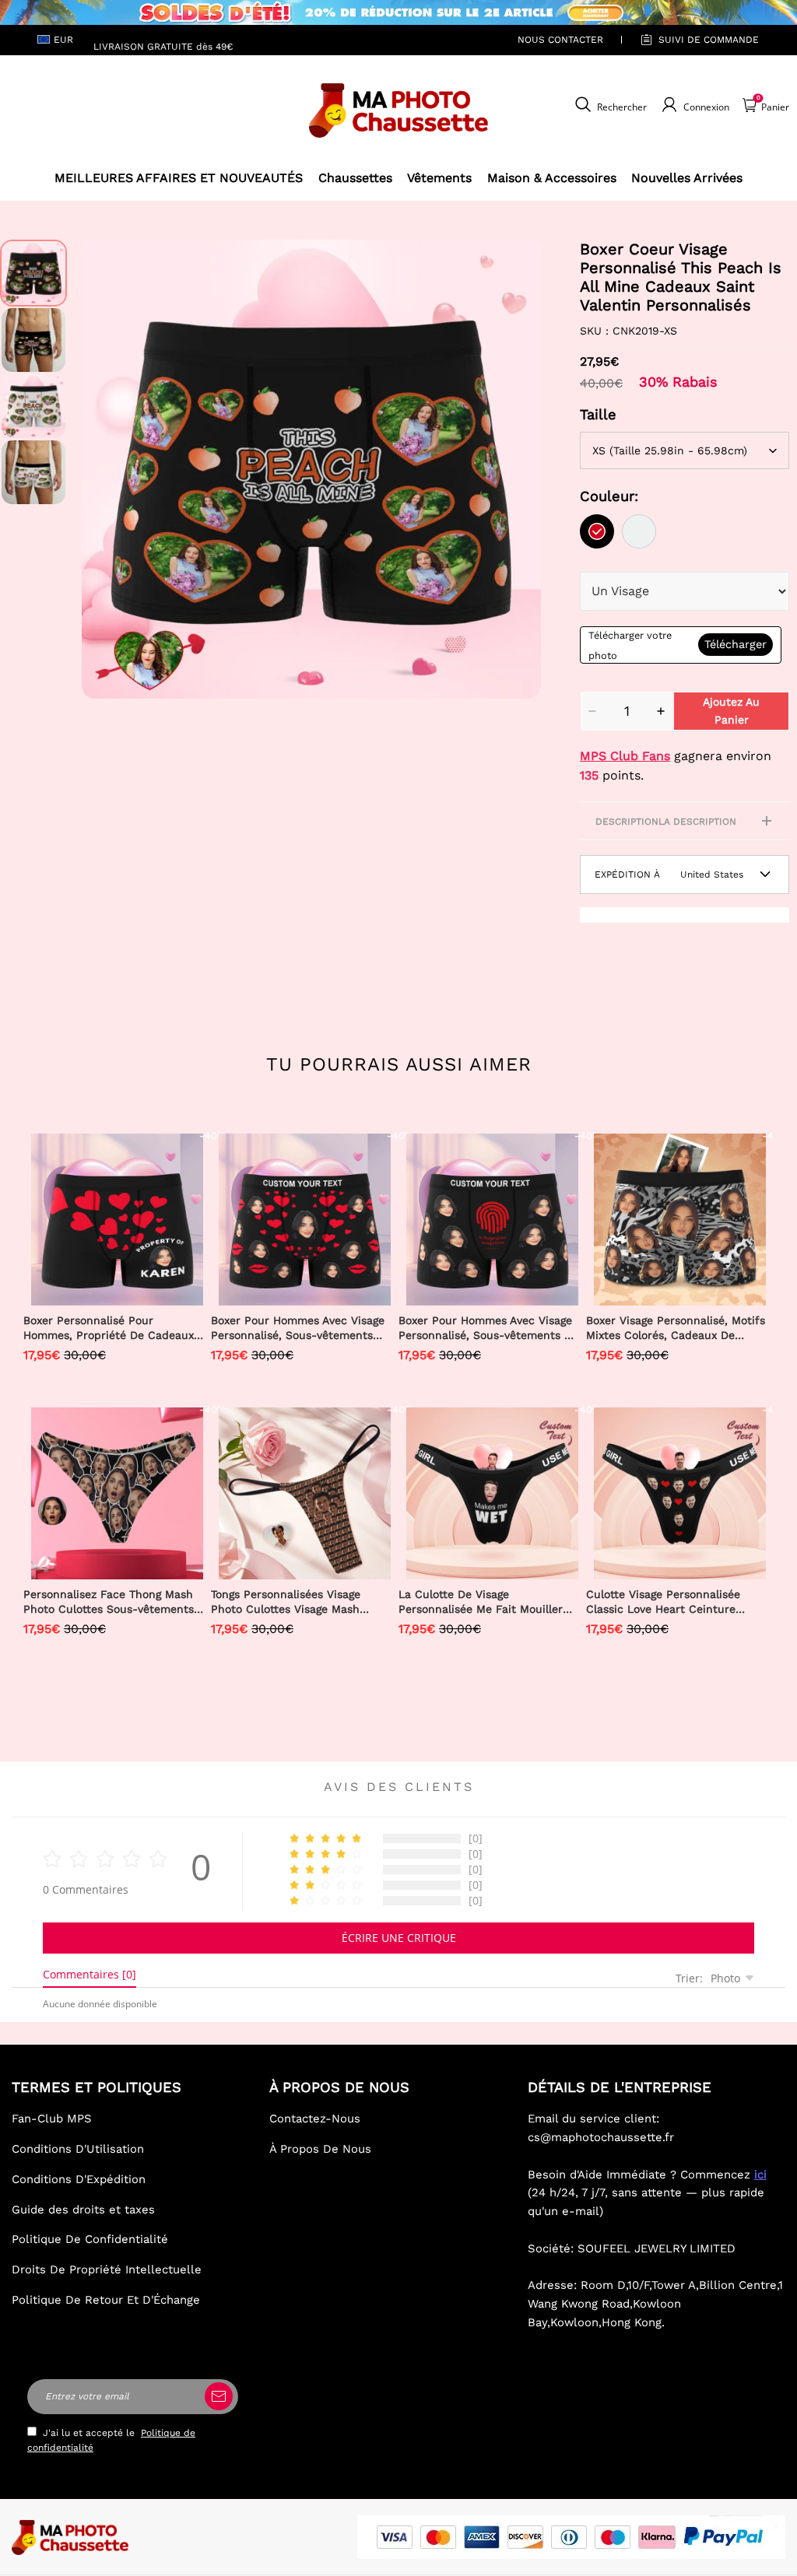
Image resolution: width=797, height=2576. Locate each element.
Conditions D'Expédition (79, 2179)
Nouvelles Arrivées (687, 178)
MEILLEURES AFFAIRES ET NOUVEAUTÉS (179, 178)
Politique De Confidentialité (90, 2239)
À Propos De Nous (320, 2149)
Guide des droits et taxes (83, 2210)
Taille (598, 414)
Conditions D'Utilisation (78, 2149)
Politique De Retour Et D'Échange (106, 2300)
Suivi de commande (709, 40)
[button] (105, 469)
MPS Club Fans (625, 756)
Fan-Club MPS (52, 2119)
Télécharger (736, 644)
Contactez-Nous (315, 2119)
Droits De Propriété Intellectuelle (107, 2269)
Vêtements (439, 178)
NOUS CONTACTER (560, 40)
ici (760, 2175)
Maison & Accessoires (552, 178)
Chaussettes (355, 178)
